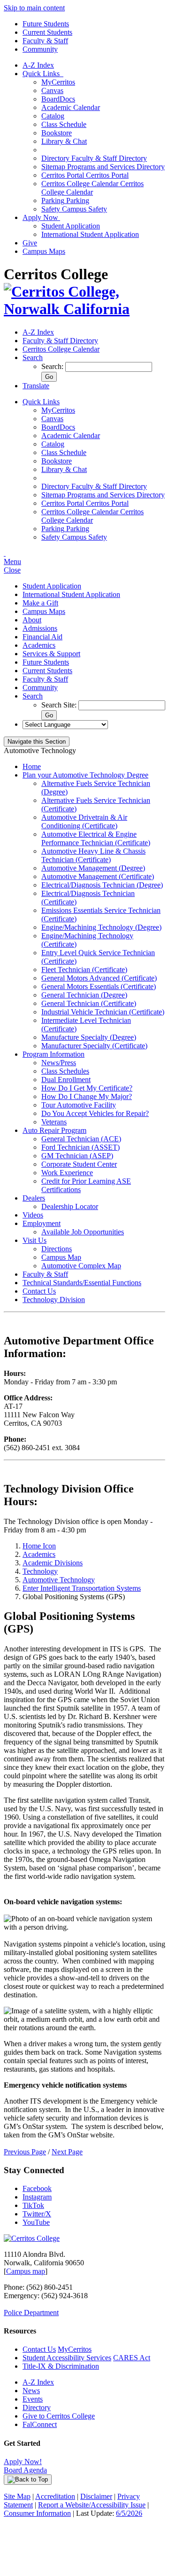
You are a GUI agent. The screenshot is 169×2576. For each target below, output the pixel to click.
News (31, 2391)
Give (30, 243)
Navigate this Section (37, 742)
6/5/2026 (129, 2513)
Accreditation (55, 2496)
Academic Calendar (71, 107)
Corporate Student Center (79, 1164)
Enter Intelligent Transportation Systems (82, 1588)
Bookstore (57, 133)
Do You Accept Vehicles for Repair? (95, 1113)
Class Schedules (65, 1071)
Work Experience (67, 1173)
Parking (65, 200)
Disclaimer (96, 2496)
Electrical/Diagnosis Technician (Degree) (102, 885)
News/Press (59, 1063)
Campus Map (61, 1257)
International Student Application (90, 234)
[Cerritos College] (32, 2238)
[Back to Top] (28, 2480)
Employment (42, 1223)
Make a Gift (40, 603)
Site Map (17, 2496)
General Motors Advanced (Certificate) (99, 978)
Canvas (52, 90)
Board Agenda (25, 2470)
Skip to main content (34, 8)
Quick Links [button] (43, 74)
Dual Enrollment (66, 1080)
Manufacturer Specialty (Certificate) (94, 1046)
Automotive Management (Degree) (93, 868)
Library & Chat (64, 141)
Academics (39, 645)
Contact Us (39, 1291)
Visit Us (35, 1240)
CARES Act (132, 2358)
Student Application (71, 226)
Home (32, 766)
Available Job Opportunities (83, 1232)
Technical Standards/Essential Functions (82, 1283)
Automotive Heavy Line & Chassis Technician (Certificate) (93, 855)
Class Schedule (64, 124)
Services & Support (51, 654)
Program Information (54, 1054)
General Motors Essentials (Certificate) (99, 986)
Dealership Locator (70, 1206)
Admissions (40, 628)
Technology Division (54, 1300)
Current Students (47, 32)
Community (40, 49)
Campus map (26, 2271)
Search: (53, 366)
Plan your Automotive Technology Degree (85, 775)
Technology (40, 1571)
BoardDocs (58, 99)
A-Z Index (38, 65)
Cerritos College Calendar (92, 188)
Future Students (46, 24)
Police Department (31, 2313)
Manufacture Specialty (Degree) (89, 1037)
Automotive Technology (59, 1580)
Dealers (34, 1198)
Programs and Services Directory (103, 167)
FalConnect (40, 2424)
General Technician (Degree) (84, 995)
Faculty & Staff (45, 41)
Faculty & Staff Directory (94, 158)
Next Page (67, 2152)
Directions (57, 1249)
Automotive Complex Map (81, 1266)
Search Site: (60, 705)
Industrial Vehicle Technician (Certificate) (103, 1012)
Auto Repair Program (54, 1130)
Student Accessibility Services (67, 2358)
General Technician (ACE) (81, 1139)
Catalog (53, 116)
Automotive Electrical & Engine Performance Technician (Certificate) (96, 838)
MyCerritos (58, 82)
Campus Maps (44, 251)
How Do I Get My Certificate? (87, 1088)
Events (33, 2399)
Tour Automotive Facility (79, 1105)
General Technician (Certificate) (89, 1003)
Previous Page (25, 2152)
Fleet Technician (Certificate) (84, 970)
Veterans (54, 1122)
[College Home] (84, 309)
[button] (33, 357)
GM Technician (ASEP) (77, 1156)
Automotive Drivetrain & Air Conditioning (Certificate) (84, 821)
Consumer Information (37, 2513)
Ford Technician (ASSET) (81, 1147)
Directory (37, 2407)
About (32, 620)
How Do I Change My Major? (87, 1096)
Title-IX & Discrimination (61, 2366)
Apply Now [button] (41, 217)
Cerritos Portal (85, 175)
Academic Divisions (53, 1563)
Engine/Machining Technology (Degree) (101, 927)
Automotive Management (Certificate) (98, 876)
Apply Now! (23, 2462)
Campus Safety (74, 209)
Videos (33, 1215)
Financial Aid (42, 637)
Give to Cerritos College (59, 2416)
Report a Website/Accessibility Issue (92, 2505)
